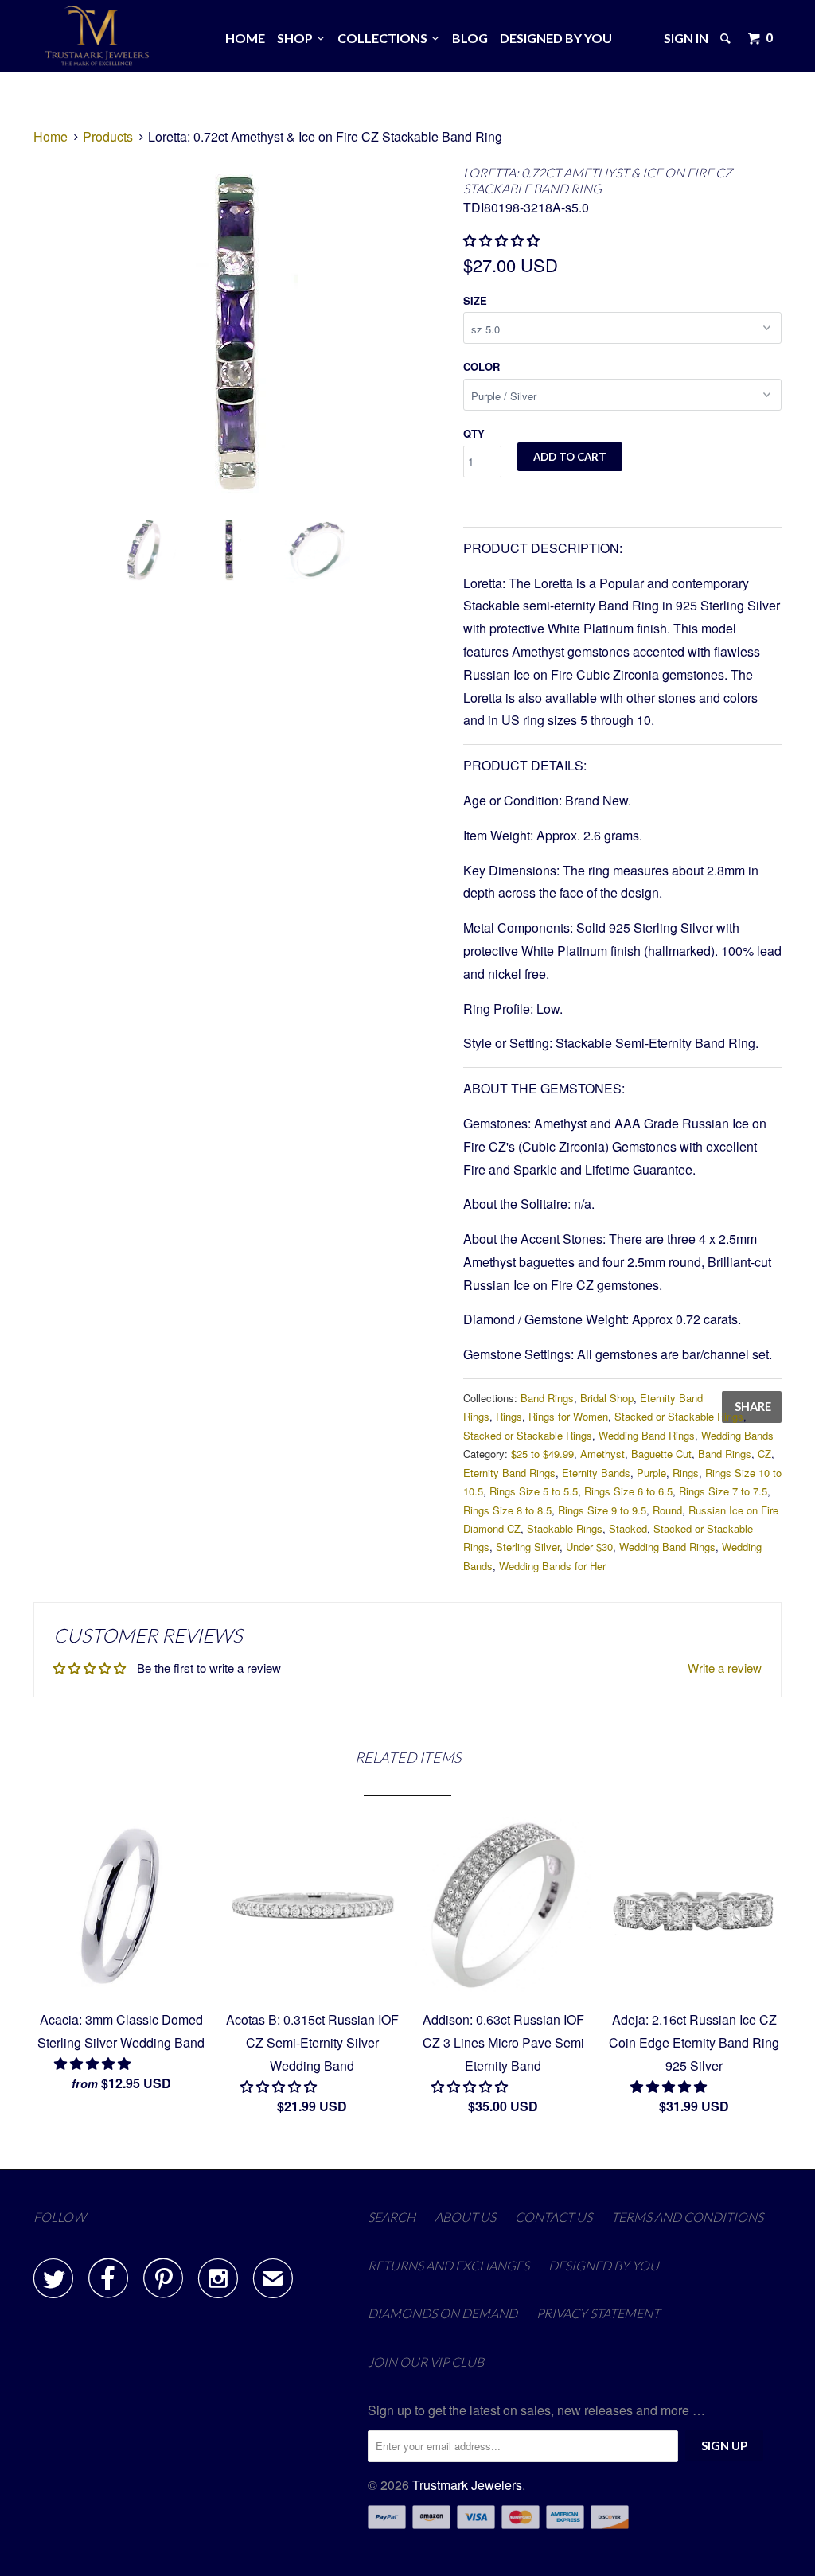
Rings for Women (568, 1416)
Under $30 (589, 1547)
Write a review (725, 1668)
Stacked (628, 1528)
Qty (474, 433)
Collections (385, 38)
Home (245, 38)
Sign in (686, 38)
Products (108, 136)
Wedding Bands (737, 1435)
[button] (94, 2063)
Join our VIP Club (426, 2362)
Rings (509, 1416)
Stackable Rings (565, 1528)
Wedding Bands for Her (552, 1566)
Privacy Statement (598, 2313)
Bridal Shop (607, 1398)
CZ (764, 1454)
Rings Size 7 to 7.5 (723, 1491)
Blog (470, 38)
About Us (465, 2217)
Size (475, 300)
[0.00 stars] (503, 240)
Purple (651, 1473)
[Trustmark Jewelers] (97, 36)
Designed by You (556, 38)
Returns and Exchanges (448, 2265)
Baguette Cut (661, 1454)
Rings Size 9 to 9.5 (602, 1510)
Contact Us (554, 2217)
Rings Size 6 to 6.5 (628, 1491)
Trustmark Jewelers (467, 2485)
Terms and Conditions (687, 2217)
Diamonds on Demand (443, 2313)
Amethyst (602, 1454)
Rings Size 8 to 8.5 (507, 1510)
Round (667, 1510)
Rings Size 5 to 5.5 (534, 1491)
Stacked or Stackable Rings (679, 1416)
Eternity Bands (596, 1473)
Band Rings (547, 1398)
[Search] (727, 38)
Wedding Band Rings (647, 1435)
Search (392, 2217)
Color (482, 366)
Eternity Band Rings (509, 1473)
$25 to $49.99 (542, 1454)
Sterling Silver (528, 1547)
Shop (297, 38)
